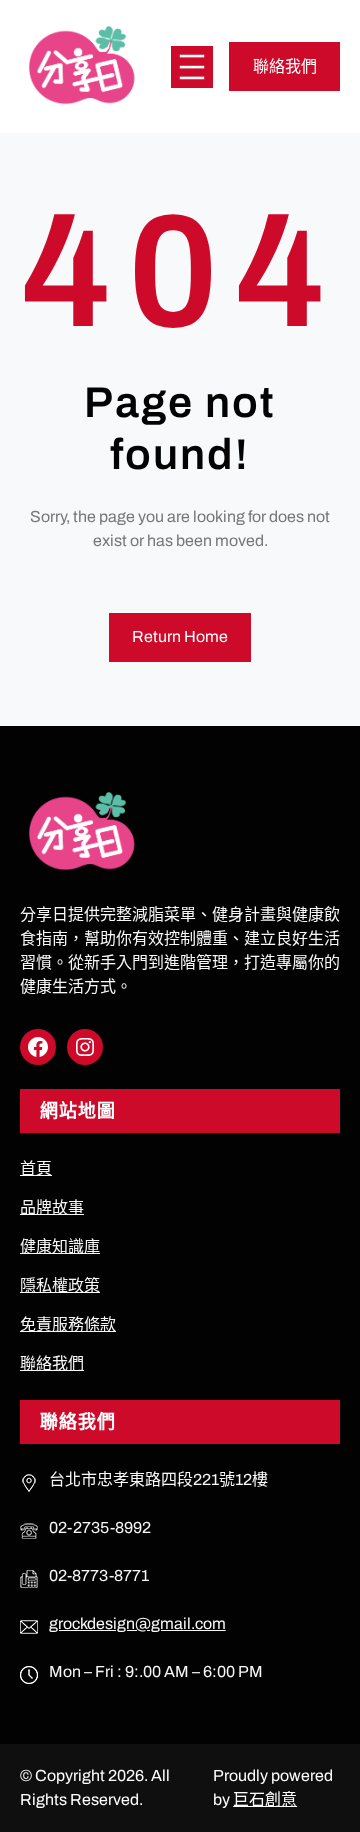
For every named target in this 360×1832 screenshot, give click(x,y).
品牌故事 (52, 1207)
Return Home (180, 636)
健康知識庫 (60, 1246)
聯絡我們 (285, 66)
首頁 (36, 1168)
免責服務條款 (68, 1324)
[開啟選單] (192, 67)
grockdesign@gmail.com (137, 1623)
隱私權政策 (60, 1285)
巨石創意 (265, 1799)
